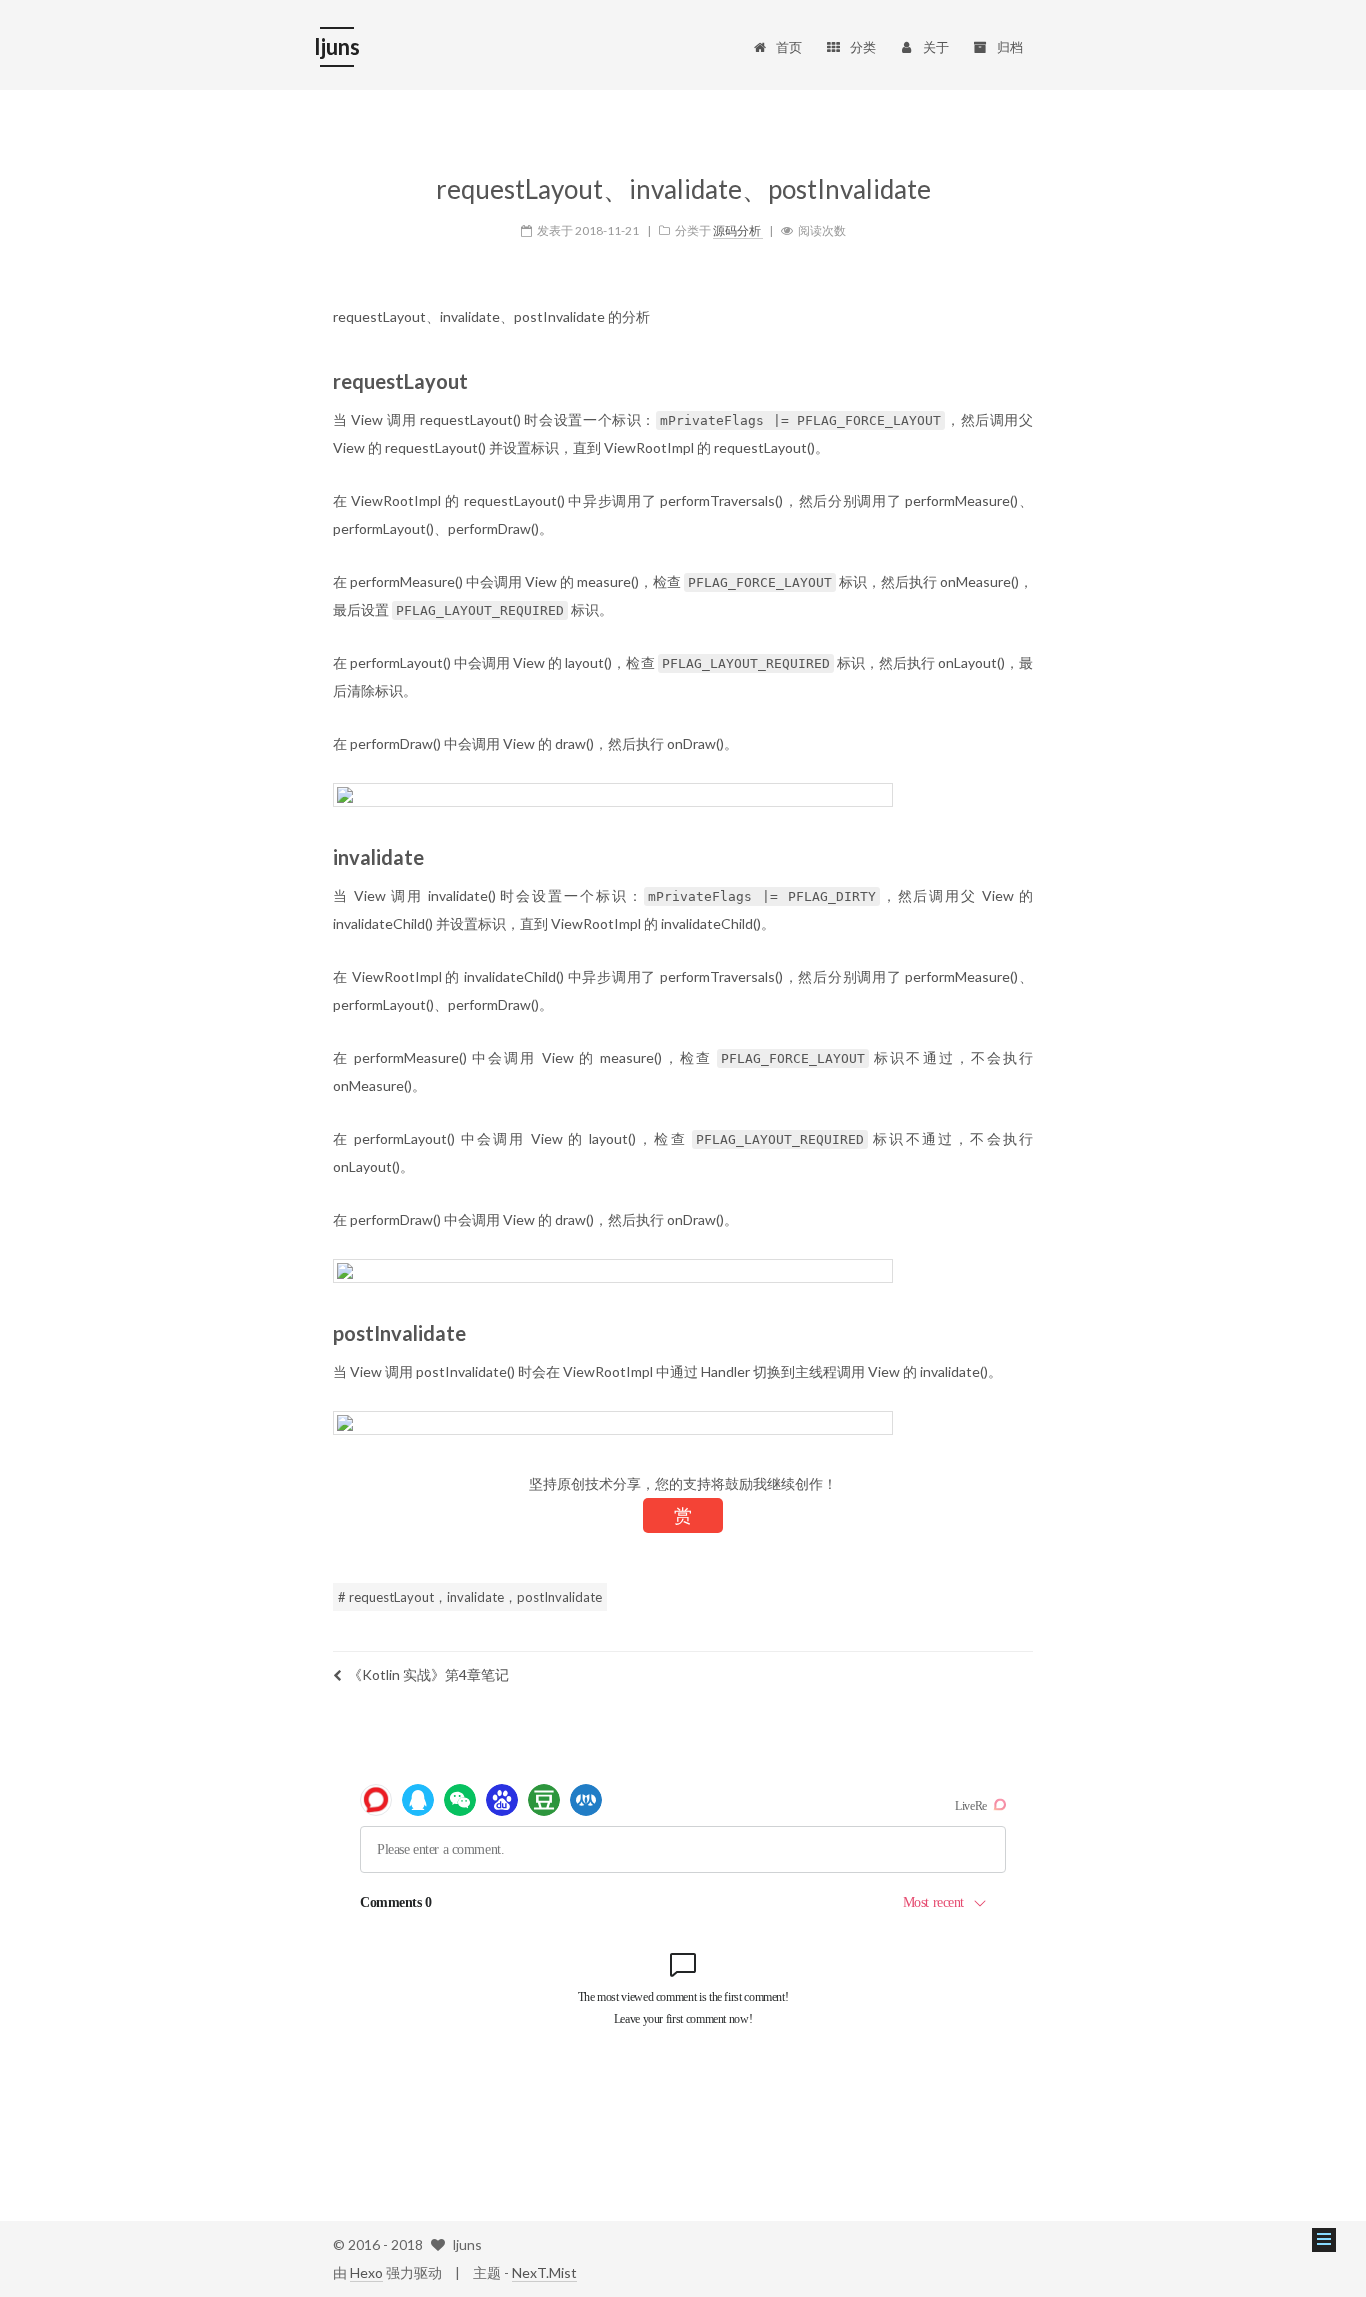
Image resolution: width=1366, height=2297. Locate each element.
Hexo (366, 2272)
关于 (936, 47)
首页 (789, 47)
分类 (863, 47)
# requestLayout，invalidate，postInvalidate (470, 1597)
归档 (1010, 47)
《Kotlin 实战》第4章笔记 (428, 1674)
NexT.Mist (544, 2272)
